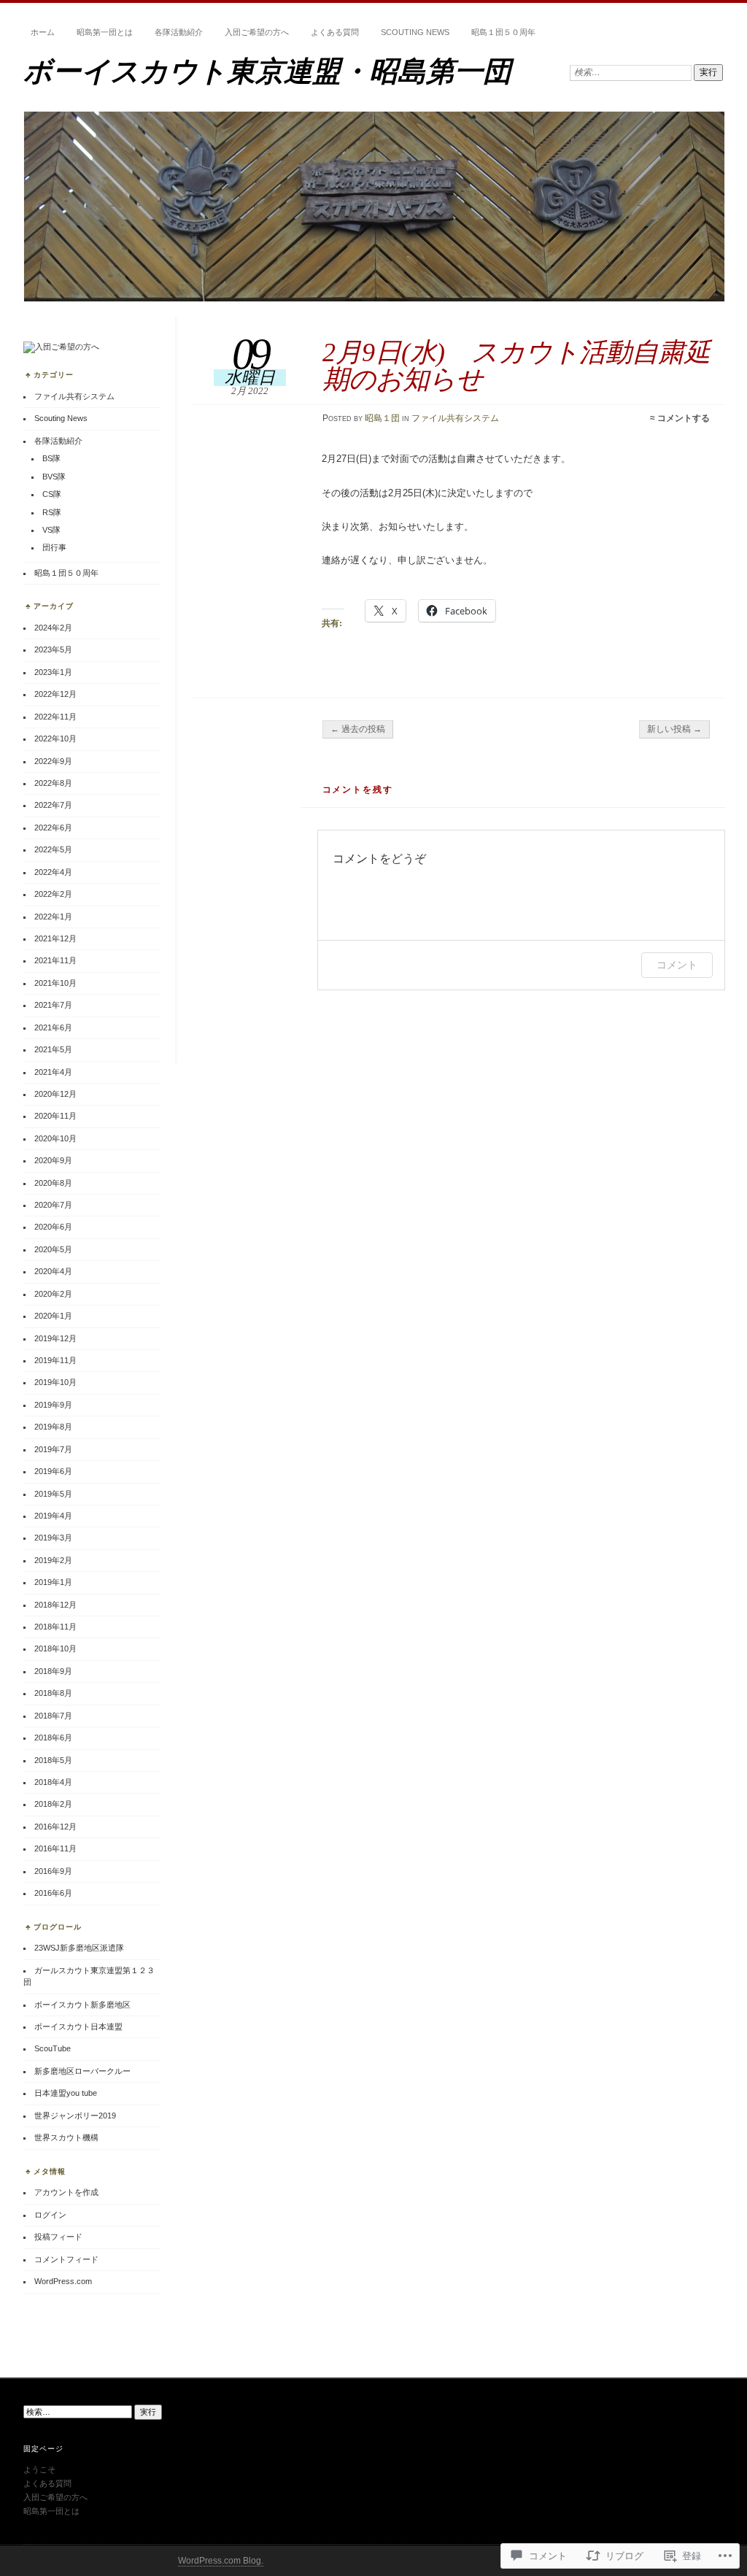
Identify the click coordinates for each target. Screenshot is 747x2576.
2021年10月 (55, 983)
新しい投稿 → (674, 729)
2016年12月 (55, 1827)
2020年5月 (53, 1249)
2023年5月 (53, 649)
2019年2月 (53, 1560)
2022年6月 (53, 828)
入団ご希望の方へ (257, 32)
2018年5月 (53, 1760)
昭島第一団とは (105, 32)
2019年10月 (55, 1382)
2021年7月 (53, 1005)
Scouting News (415, 32)
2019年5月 (53, 1494)
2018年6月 (53, 1738)
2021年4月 (53, 1072)
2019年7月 (53, 1449)
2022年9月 (53, 761)
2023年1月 (53, 672)
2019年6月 (53, 1471)
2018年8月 (53, 1693)
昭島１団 (382, 418)
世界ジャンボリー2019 (75, 2116)
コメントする (684, 418)
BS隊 (51, 458)
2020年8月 (53, 1183)
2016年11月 (55, 1848)
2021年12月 (55, 938)
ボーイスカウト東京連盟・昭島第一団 (267, 71)
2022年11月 (55, 717)
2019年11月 (55, 1360)
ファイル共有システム (455, 418)
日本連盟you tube (66, 2093)
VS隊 (51, 530)
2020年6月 (53, 1227)
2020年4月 (53, 1271)
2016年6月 (53, 1893)
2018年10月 (55, 1648)
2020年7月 (53, 1205)
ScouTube (53, 2048)
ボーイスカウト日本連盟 (78, 2027)
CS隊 (52, 494)
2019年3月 (53, 1538)
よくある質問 (335, 32)
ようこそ (39, 2469)
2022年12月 (55, 694)
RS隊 (52, 512)
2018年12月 (55, 1605)
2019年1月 (53, 1582)
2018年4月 (53, 1782)
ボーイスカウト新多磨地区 (82, 2005)
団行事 (54, 547)
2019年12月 (55, 1338)
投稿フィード (58, 2237)
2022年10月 (55, 739)
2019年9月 (53, 1405)
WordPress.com (63, 2281)
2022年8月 (53, 783)
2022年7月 (53, 805)
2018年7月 (53, 1716)
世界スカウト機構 (66, 2137)
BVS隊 (54, 477)
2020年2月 (53, 1294)
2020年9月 (53, 1160)
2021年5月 (53, 1049)
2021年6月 (53, 1027)
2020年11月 (55, 1116)
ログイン (50, 2215)
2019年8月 (53, 1427)
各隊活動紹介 (179, 32)
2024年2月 (53, 628)
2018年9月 (53, 1671)
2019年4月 (53, 1516)
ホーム (43, 32)
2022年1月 (53, 917)
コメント (677, 964)
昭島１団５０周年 (503, 32)
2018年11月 (55, 1627)
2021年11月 (55, 960)
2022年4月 (53, 872)
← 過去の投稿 (358, 729)
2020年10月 (55, 1138)
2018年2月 (53, 1804)
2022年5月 (53, 849)
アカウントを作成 (66, 2192)
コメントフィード (66, 2259)
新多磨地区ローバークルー (82, 2071)
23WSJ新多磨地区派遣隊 (79, 1948)
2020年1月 (53, 1316)
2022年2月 (53, 894)
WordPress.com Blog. (221, 2561)
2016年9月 (53, 1871)
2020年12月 (55, 1094)
